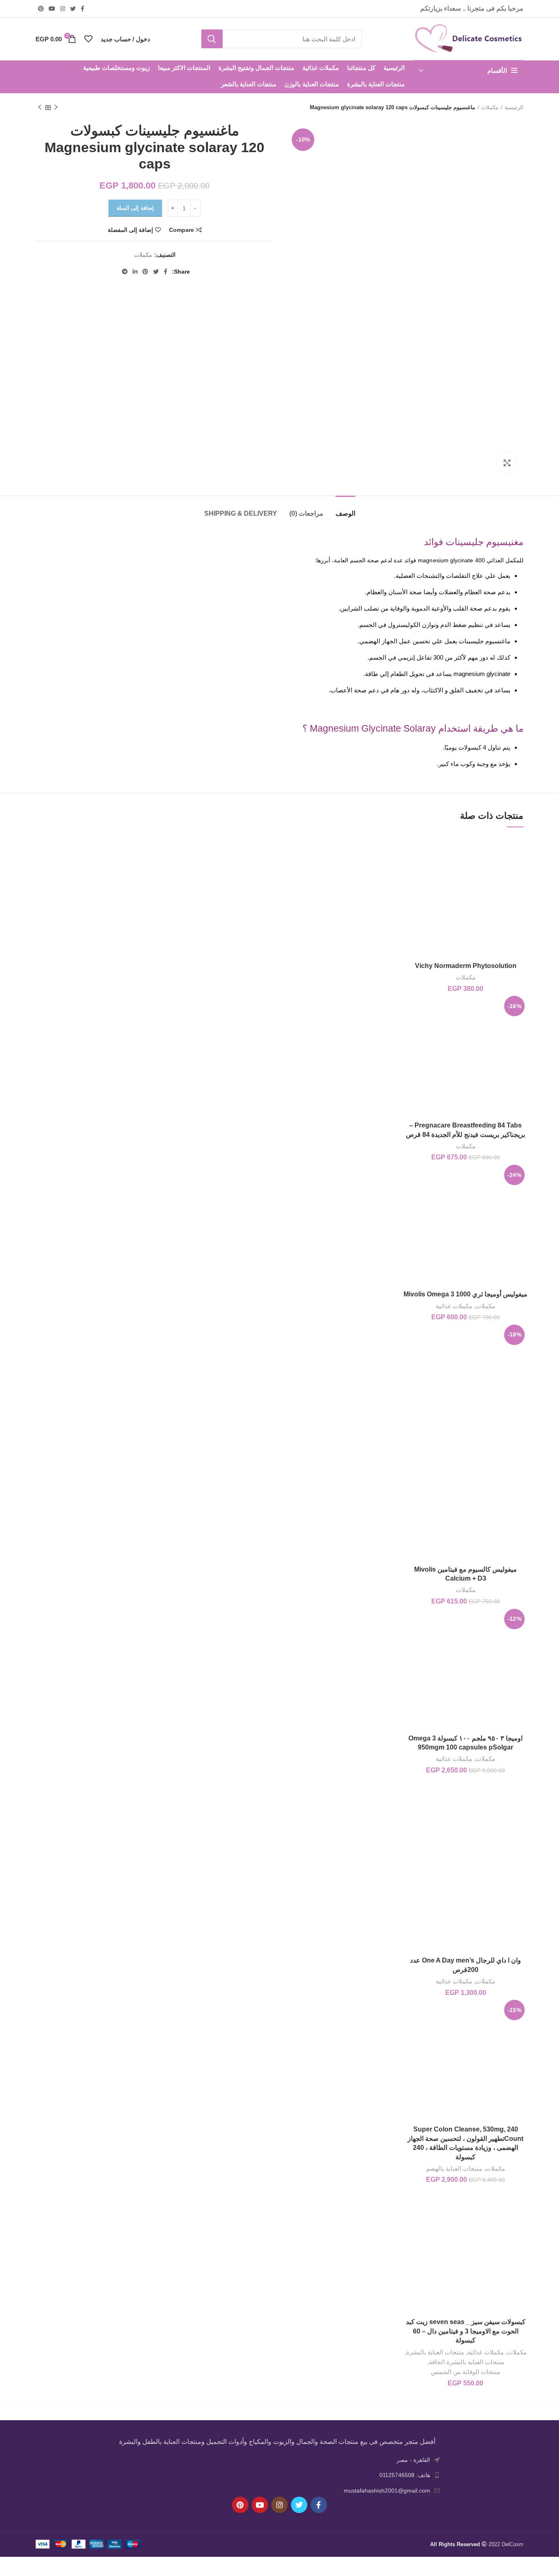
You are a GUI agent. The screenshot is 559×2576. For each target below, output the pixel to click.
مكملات (490, 107)
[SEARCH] (212, 39)
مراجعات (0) (306, 513)
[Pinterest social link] (41, 9)
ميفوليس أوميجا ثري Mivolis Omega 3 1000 (465, 1294)
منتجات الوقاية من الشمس (465, 2372)
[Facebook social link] (82, 9)
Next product (40, 108)
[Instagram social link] (63, 9)
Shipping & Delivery (241, 513)
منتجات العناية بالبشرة (435, 2352)
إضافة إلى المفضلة (130, 230)
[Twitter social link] (73, 9)
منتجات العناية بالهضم (454, 2168)
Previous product (56, 108)
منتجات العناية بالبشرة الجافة (467, 2362)
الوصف (345, 513)
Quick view (410, 866)
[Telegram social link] (125, 272)
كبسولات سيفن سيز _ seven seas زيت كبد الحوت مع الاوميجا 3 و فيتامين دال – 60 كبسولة (466, 2331)
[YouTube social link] (52, 9)
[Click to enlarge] (507, 463)
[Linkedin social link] (135, 272)
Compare (181, 230)
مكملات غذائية (454, 1306)
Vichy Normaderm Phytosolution (466, 966)
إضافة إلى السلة (135, 208)
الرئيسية (514, 107)
